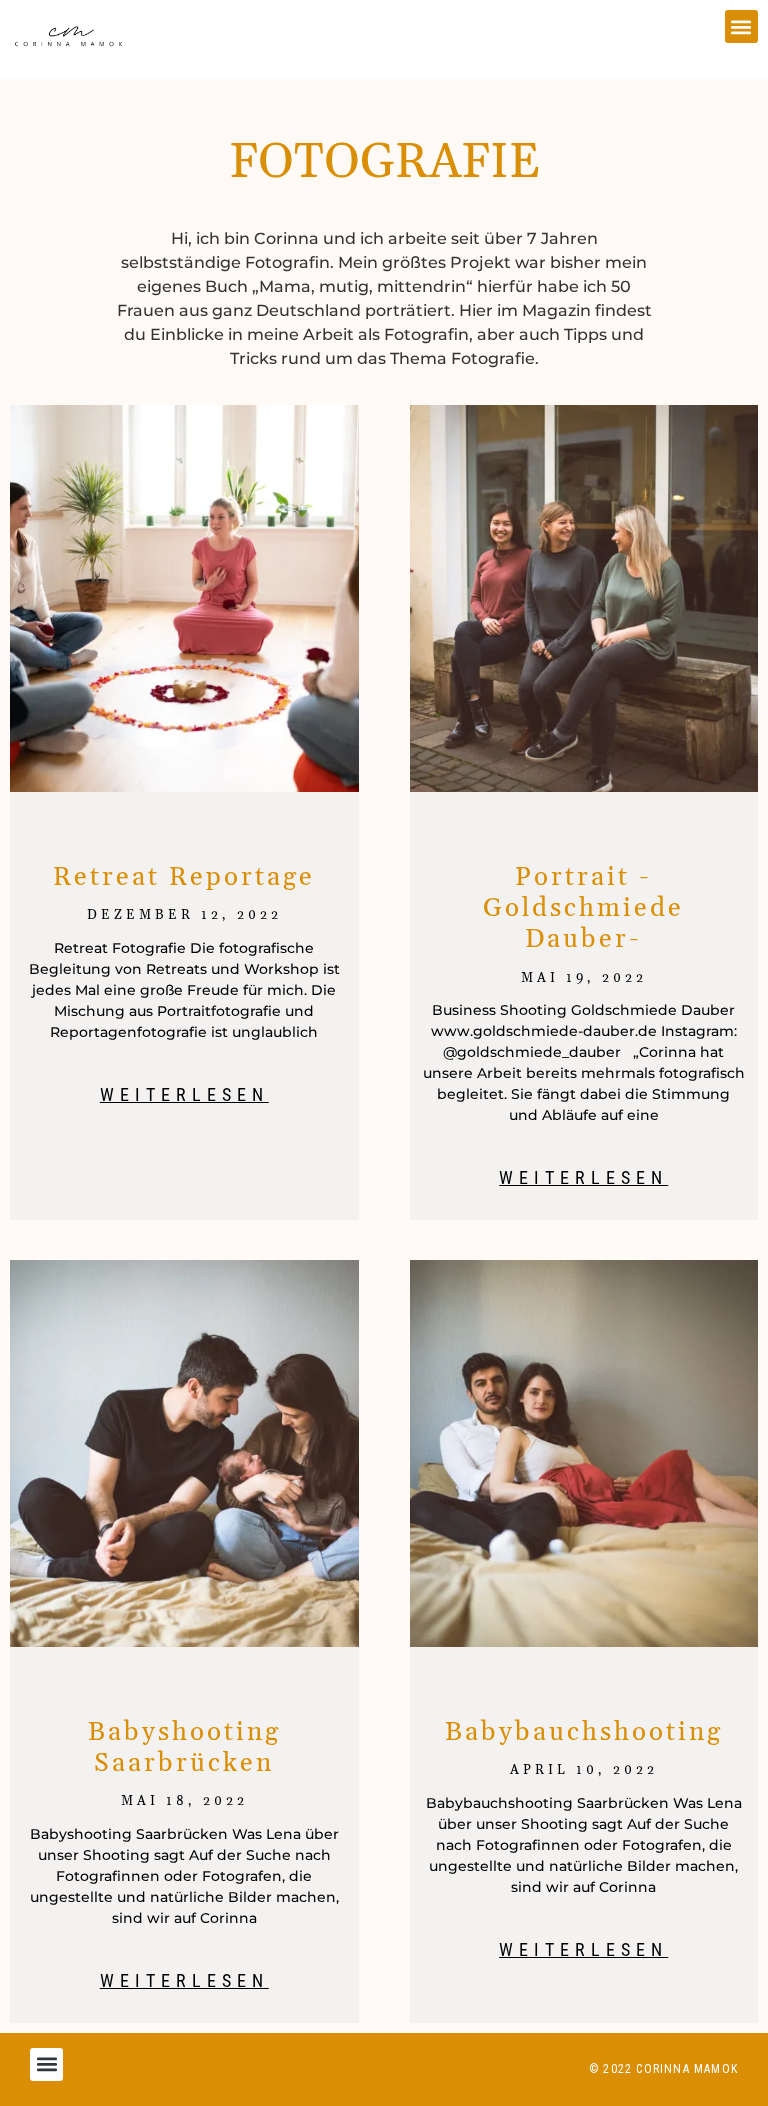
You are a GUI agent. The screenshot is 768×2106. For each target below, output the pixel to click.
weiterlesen (184, 1094)
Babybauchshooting (584, 1732)
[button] (741, 26)
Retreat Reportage (184, 877)
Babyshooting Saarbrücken (184, 1748)
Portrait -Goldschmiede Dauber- (583, 908)
